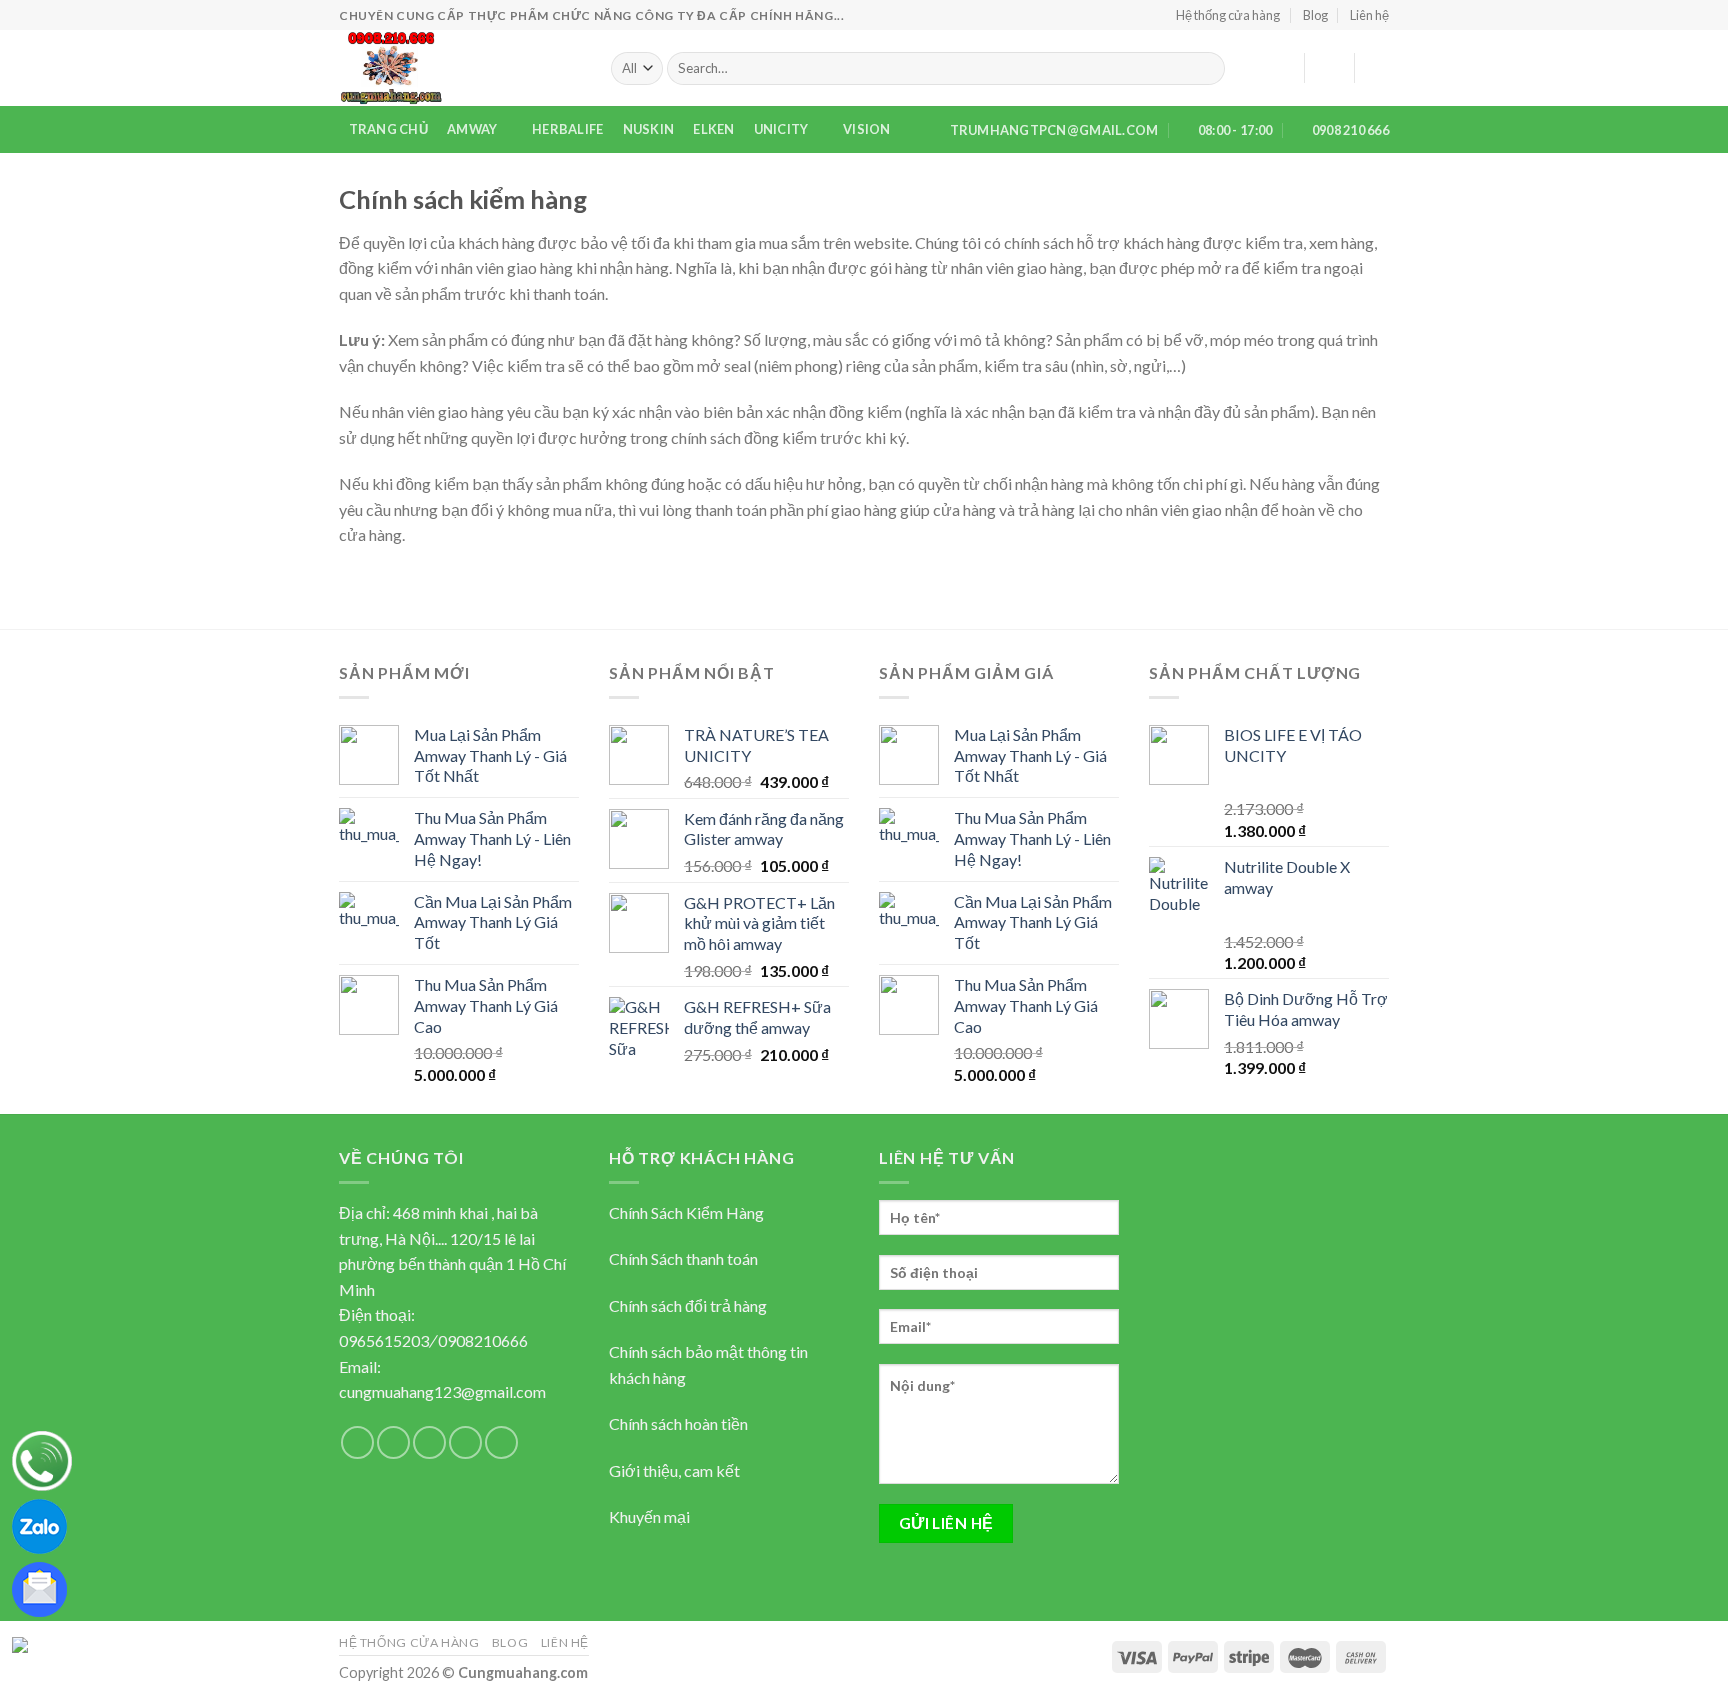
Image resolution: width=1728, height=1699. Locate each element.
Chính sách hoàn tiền (678, 1423)
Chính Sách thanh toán (683, 1258)
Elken (713, 129)
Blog (1315, 15)
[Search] (1205, 69)
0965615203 (384, 1340)
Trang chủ (388, 129)
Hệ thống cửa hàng (1228, 15)
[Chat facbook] (59, 1643)
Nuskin (649, 129)
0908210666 (483, 1340)
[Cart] (1379, 68)
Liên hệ (1369, 15)
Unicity (781, 129)
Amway (472, 129)
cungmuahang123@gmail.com (442, 1391)
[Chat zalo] (39, 1524)
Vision (867, 129)
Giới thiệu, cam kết (674, 1470)
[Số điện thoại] (42, 1459)
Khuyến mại (649, 1516)
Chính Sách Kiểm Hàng (686, 1212)
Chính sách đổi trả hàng (688, 1305)
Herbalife (567, 129)
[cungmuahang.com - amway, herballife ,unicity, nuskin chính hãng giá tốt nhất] (460, 68)
